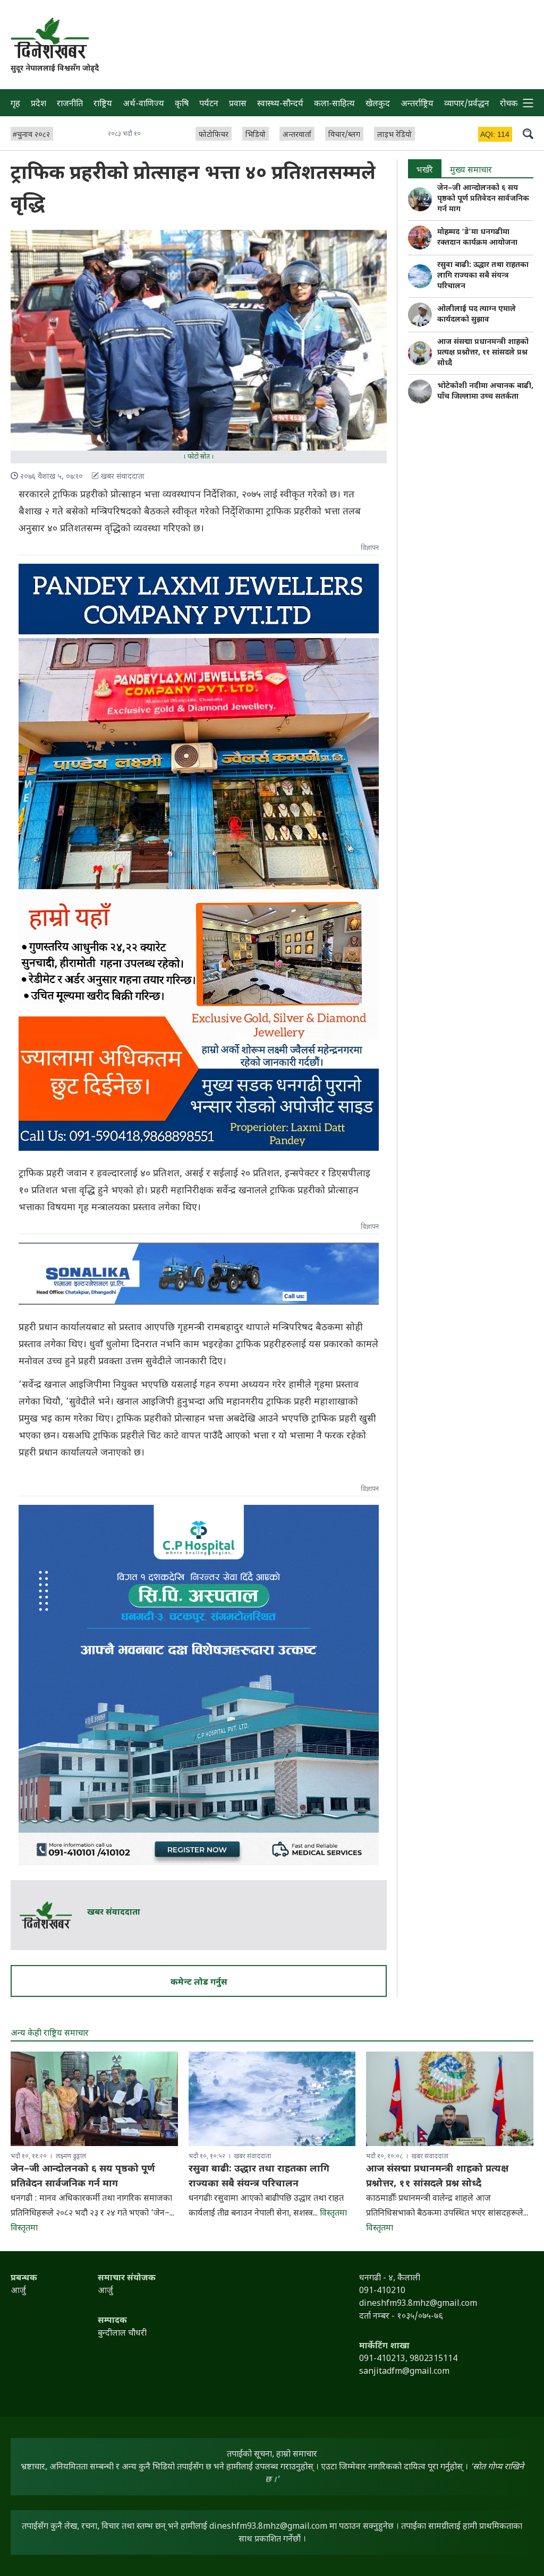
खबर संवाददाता (114, 1913)
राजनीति (70, 104)
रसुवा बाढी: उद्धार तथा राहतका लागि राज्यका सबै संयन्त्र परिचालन (483, 276)
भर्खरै (425, 171)
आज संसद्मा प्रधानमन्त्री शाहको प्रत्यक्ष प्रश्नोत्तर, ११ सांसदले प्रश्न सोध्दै (483, 353)
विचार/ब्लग (344, 135)
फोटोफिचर (214, 135)
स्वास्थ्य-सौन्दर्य (280, 104)
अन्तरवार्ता (297, 135)
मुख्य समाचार (471, 171)
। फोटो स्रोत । (199, 457)
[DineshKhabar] (50, 38)
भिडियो (256, 135)
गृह (15, 104)
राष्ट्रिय (103, 104)
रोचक (509, 104)
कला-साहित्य (334, 104)
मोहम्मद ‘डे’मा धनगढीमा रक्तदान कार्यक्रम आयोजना (477, 238)
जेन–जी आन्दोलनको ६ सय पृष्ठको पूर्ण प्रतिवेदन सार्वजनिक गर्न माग (483, 199)
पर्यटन (209, 104)
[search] (528, 133)
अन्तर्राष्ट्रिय (417, 104)
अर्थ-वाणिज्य (143, 104)
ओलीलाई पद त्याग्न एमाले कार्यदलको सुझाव (477, 315)
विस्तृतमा (24, 2229)
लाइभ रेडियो (394, 135)
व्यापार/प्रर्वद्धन (467, 104)
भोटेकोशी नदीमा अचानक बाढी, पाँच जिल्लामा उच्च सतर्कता (485, 391)
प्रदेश (39, 104)
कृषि (182, 104)
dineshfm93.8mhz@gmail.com (268, 2527)
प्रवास (238, 104)
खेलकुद (378, 104)
